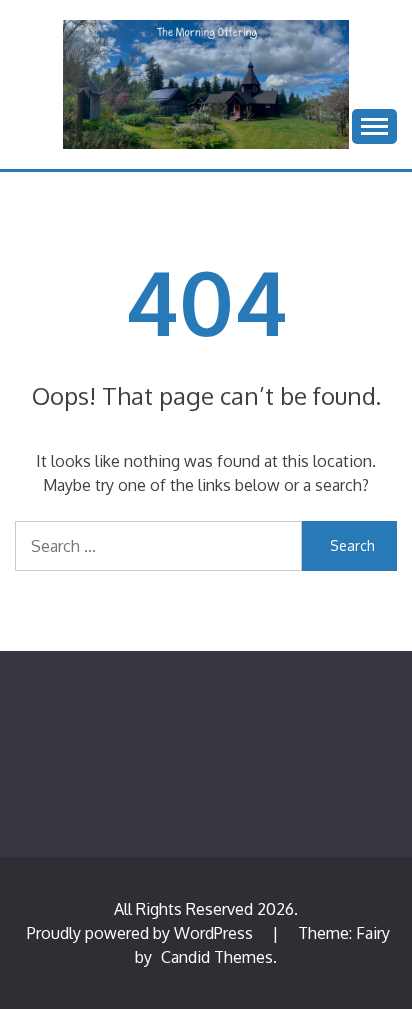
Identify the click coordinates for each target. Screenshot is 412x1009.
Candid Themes (217, 957)
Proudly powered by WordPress (142, 933)
